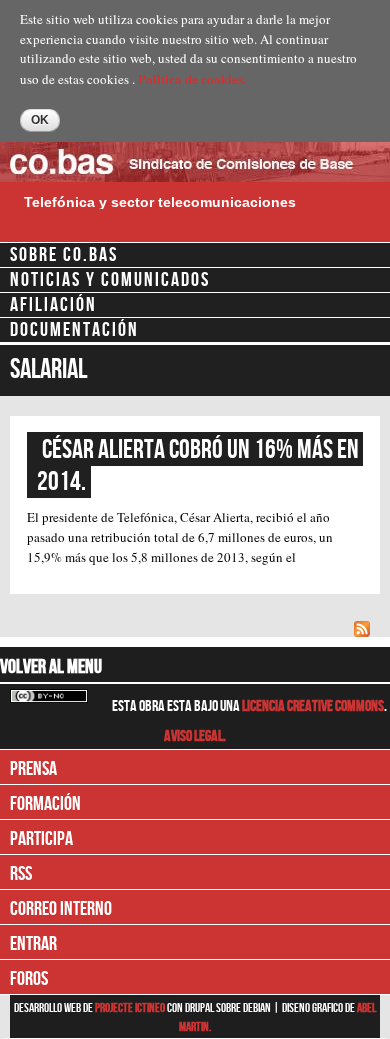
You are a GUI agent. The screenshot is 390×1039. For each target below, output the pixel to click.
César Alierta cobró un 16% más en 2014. (200, 466)
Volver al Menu (51, 667)
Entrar (33, 944)
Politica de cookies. (192, 78)
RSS (21, 874)
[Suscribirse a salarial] (364, 627)
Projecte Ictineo (131, 1008)
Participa (41, 839)
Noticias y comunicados (110, 280)
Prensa (33, 769)
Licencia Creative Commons (313, 706)
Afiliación (53, 305)
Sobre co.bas (64, 255)
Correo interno (61, 909)
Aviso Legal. (195, 736)
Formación (45, 804)
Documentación (74, 330)
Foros (29, 979)
